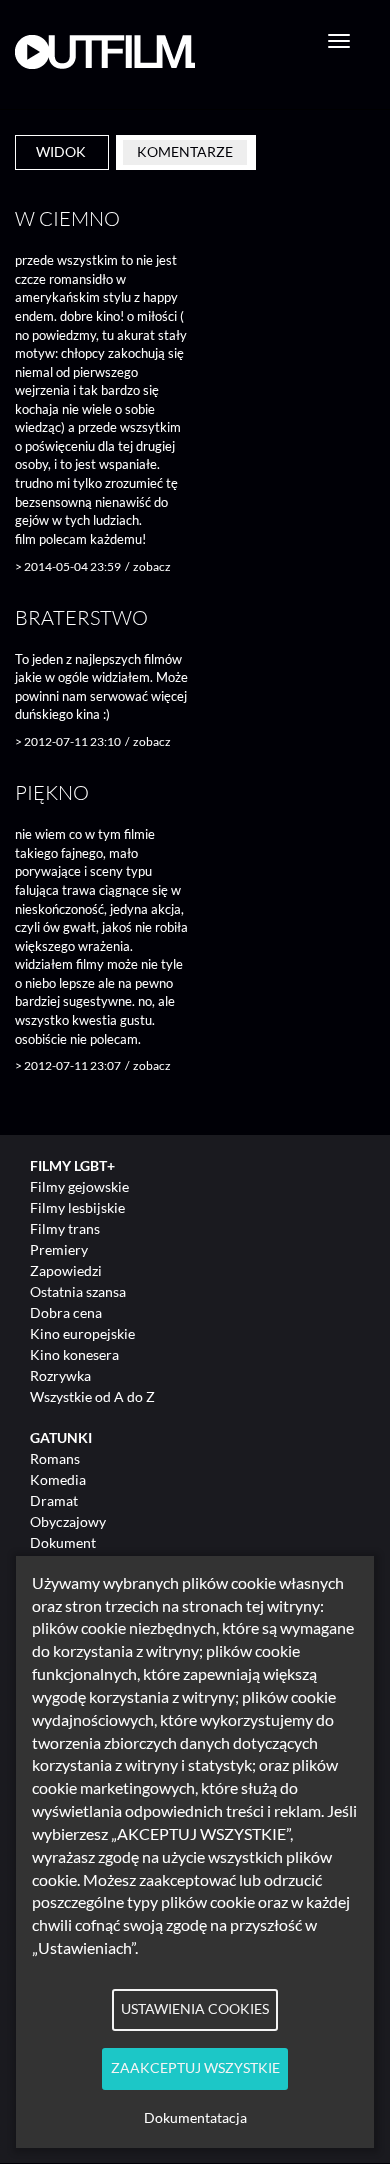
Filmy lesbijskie (77, 1207)
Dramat (54, 1500)
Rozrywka (60, 1375)
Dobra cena (66, 1312)
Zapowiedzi (66, 1270)
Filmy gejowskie (79, 1186)
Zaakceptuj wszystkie (195, 2068)
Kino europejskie (82, 1333)
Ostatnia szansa (78, 1291)
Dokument (63, 1542)
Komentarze (185, 151)
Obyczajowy (68, 1521)
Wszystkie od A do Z (92, 1396)
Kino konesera (74, 1354)
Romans (55, 1458)
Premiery (59, 1249)
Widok (61, 151)
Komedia (58, 1479)
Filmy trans (65, 1228)
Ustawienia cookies (195, 2009)
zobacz (152, 566)
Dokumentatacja (195, 2118)
